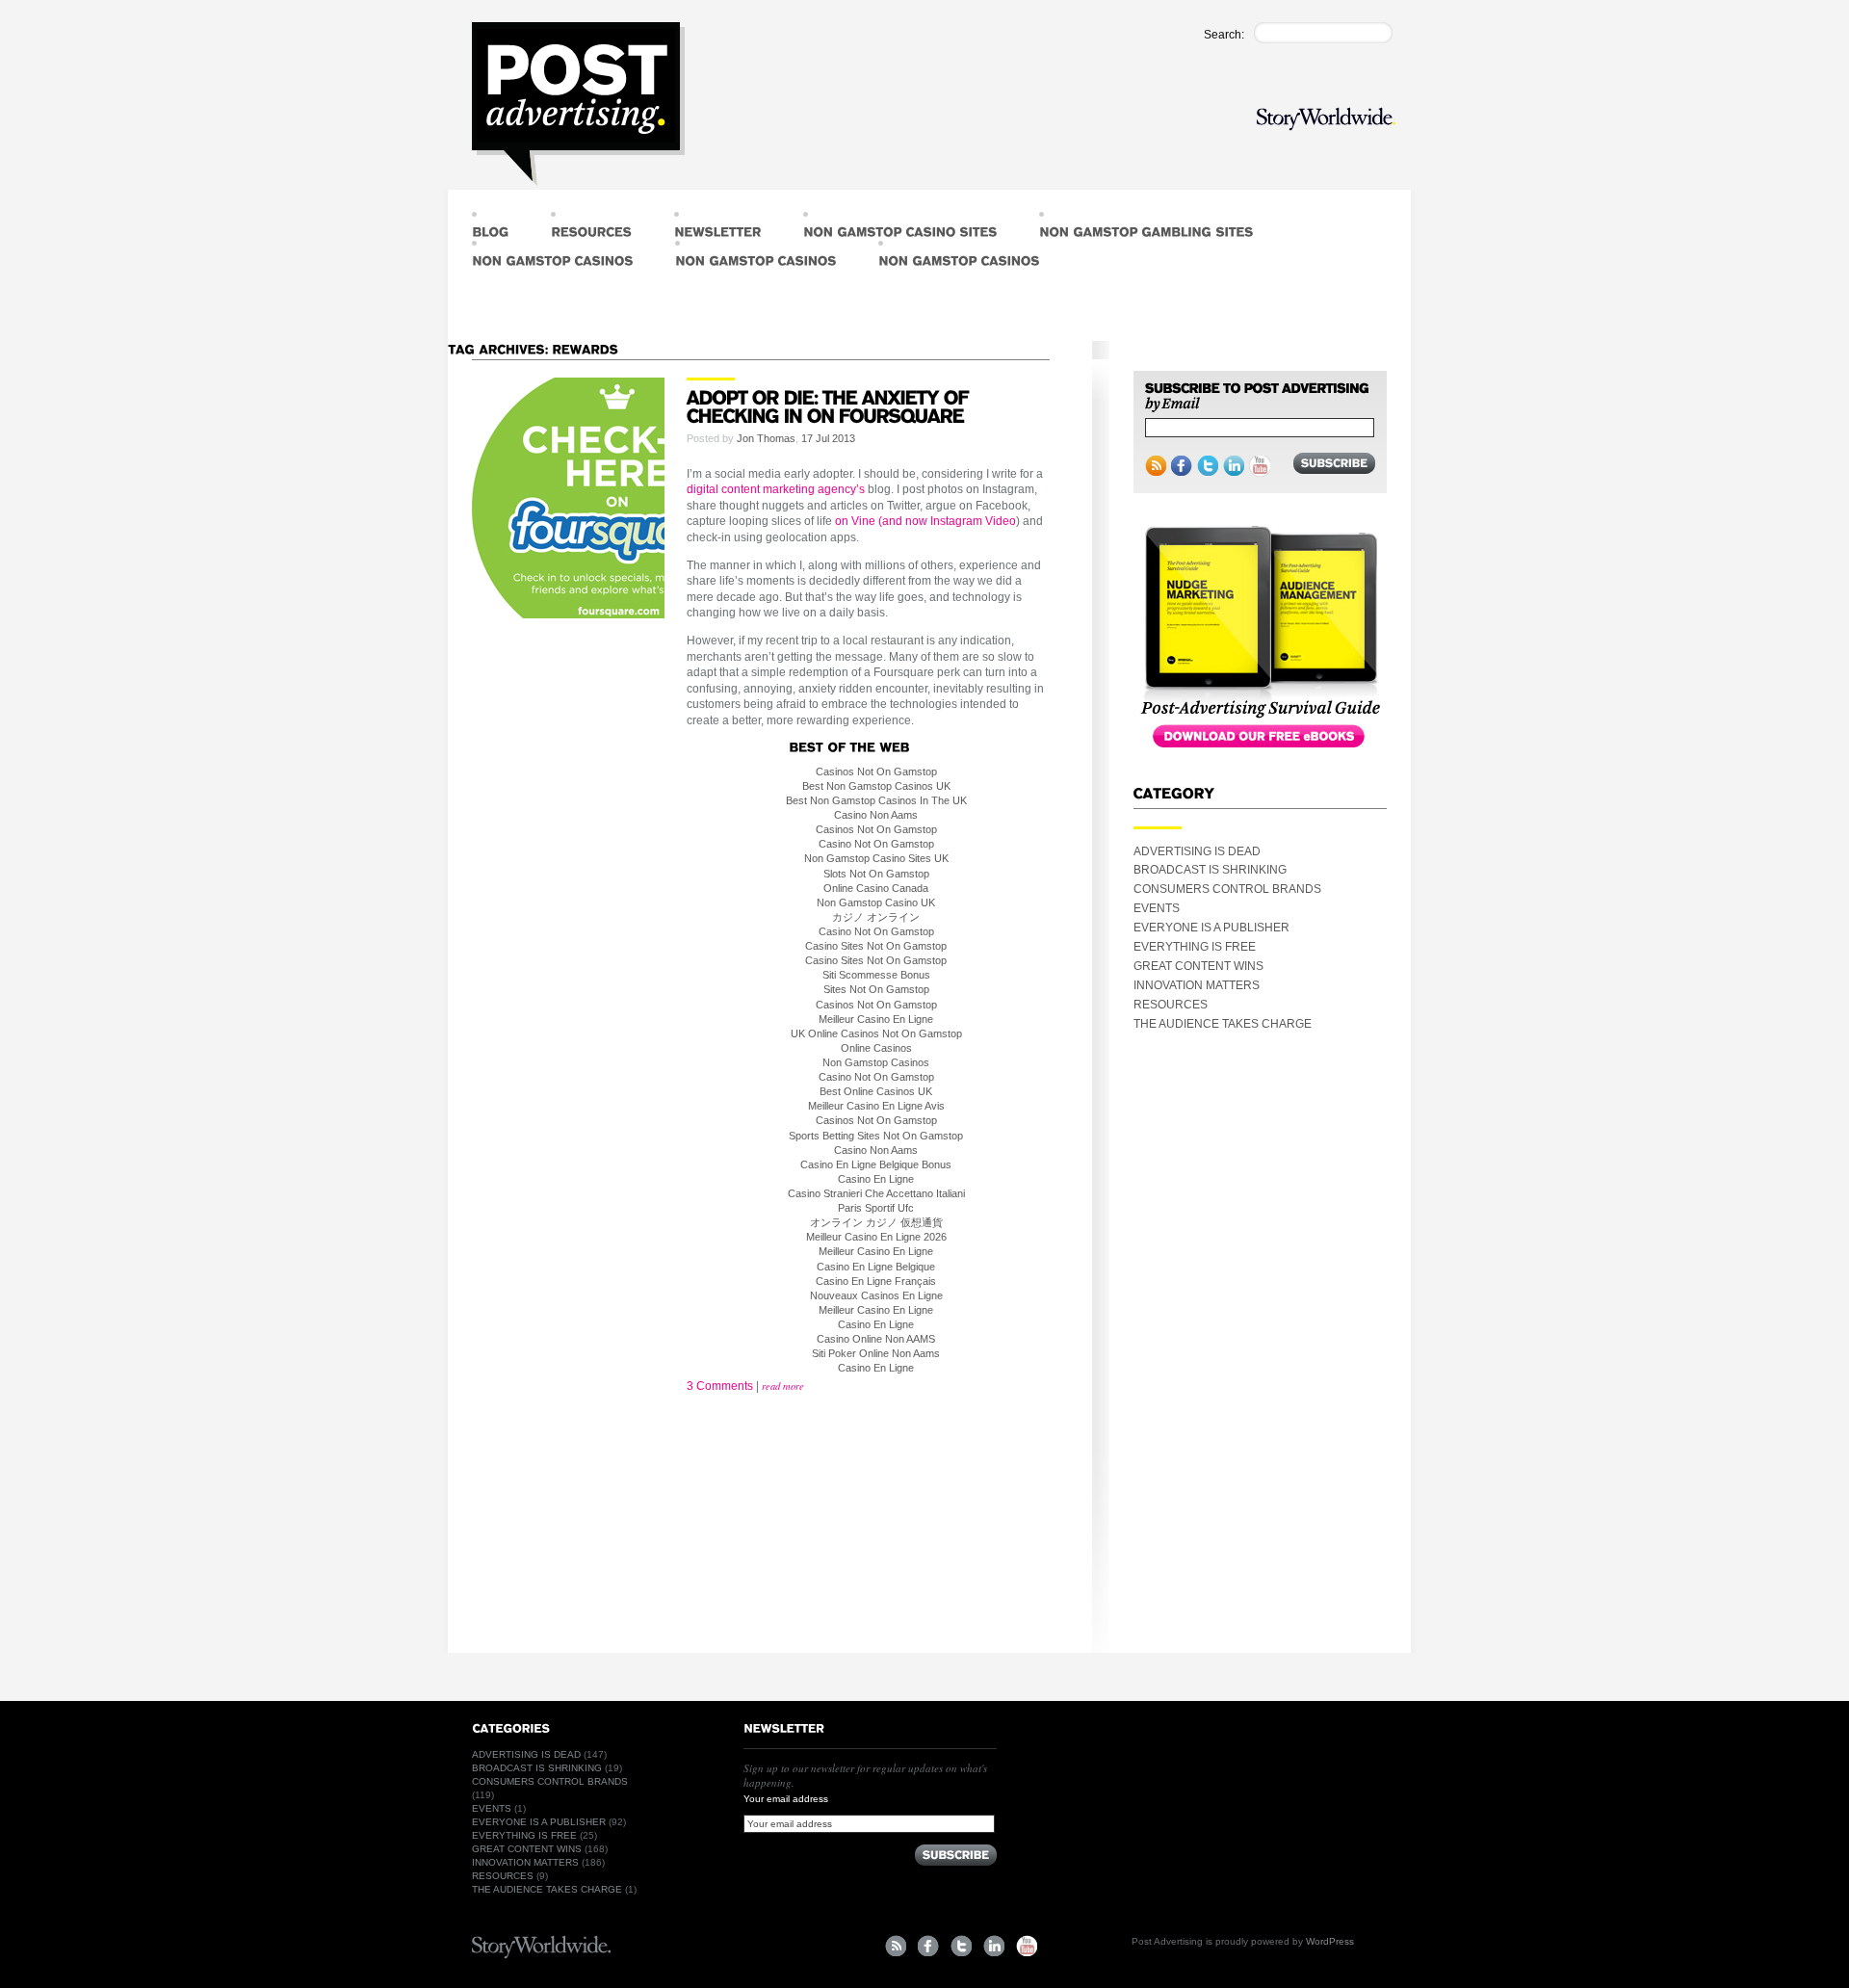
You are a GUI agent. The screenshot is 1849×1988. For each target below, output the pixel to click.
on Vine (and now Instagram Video (925, 521)
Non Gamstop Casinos (876, 1062)
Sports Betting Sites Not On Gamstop (876, 1136)
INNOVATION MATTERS (1197, 985)
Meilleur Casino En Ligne (876, 1019)
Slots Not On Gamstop (876, 874)
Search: (1224, 35)
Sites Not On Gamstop (876, 989)
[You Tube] (1027, 1946)
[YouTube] (1260, 466)
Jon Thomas (766, 438)
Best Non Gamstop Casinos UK (876, 786)
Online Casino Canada (876, 888)
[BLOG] (490, 226)
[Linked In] (1234, 466)
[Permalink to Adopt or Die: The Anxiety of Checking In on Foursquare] (830, 405)
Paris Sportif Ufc (876, 1208)
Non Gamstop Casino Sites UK (876, 858)
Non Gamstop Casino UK (876, 902)
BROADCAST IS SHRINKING (1210, 870)
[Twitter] (1208, 466)
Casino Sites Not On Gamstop (876, 946)
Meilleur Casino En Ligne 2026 (876, 1237)
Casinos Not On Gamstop (876, 772)
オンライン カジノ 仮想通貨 (876, 1222)
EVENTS (1157, 908)
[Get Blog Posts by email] (1257, 397)
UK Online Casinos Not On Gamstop (876, 1033)
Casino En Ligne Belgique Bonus (876, 1164)
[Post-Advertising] (578, 105)
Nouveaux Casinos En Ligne (876, 1295)
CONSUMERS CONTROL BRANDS (1227, 889)
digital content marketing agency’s (776, 489)
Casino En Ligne (876, 1179)
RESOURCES (1171, 1005)
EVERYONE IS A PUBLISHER (1211, 928)
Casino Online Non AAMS (876, 1339)
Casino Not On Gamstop (876, 844)
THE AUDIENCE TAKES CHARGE (1223, 1024)
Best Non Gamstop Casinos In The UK (876, 800)
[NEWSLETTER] (717, 226)
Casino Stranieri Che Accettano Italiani (876, 1193)
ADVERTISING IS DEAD (1197, 851)
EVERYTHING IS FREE (1195, 947)
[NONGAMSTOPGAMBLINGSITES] (1146, 226)
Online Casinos (876, 1048)
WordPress (1330, 1941)
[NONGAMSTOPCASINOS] (552, 255)
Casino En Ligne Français (876, 1281)
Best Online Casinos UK (876, 1091)
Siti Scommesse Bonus (876, 975)
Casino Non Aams (876, 815)
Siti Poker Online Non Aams (876, 1353)
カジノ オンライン (876, 917)
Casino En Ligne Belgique (876, 1267)
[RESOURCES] (591, 226)
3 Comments (720, 1386)
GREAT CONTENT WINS (1198, 966)
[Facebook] (1182, 466)
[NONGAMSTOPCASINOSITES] (900, 226)
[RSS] (1156, 466)
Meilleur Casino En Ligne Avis (876, 1106)
